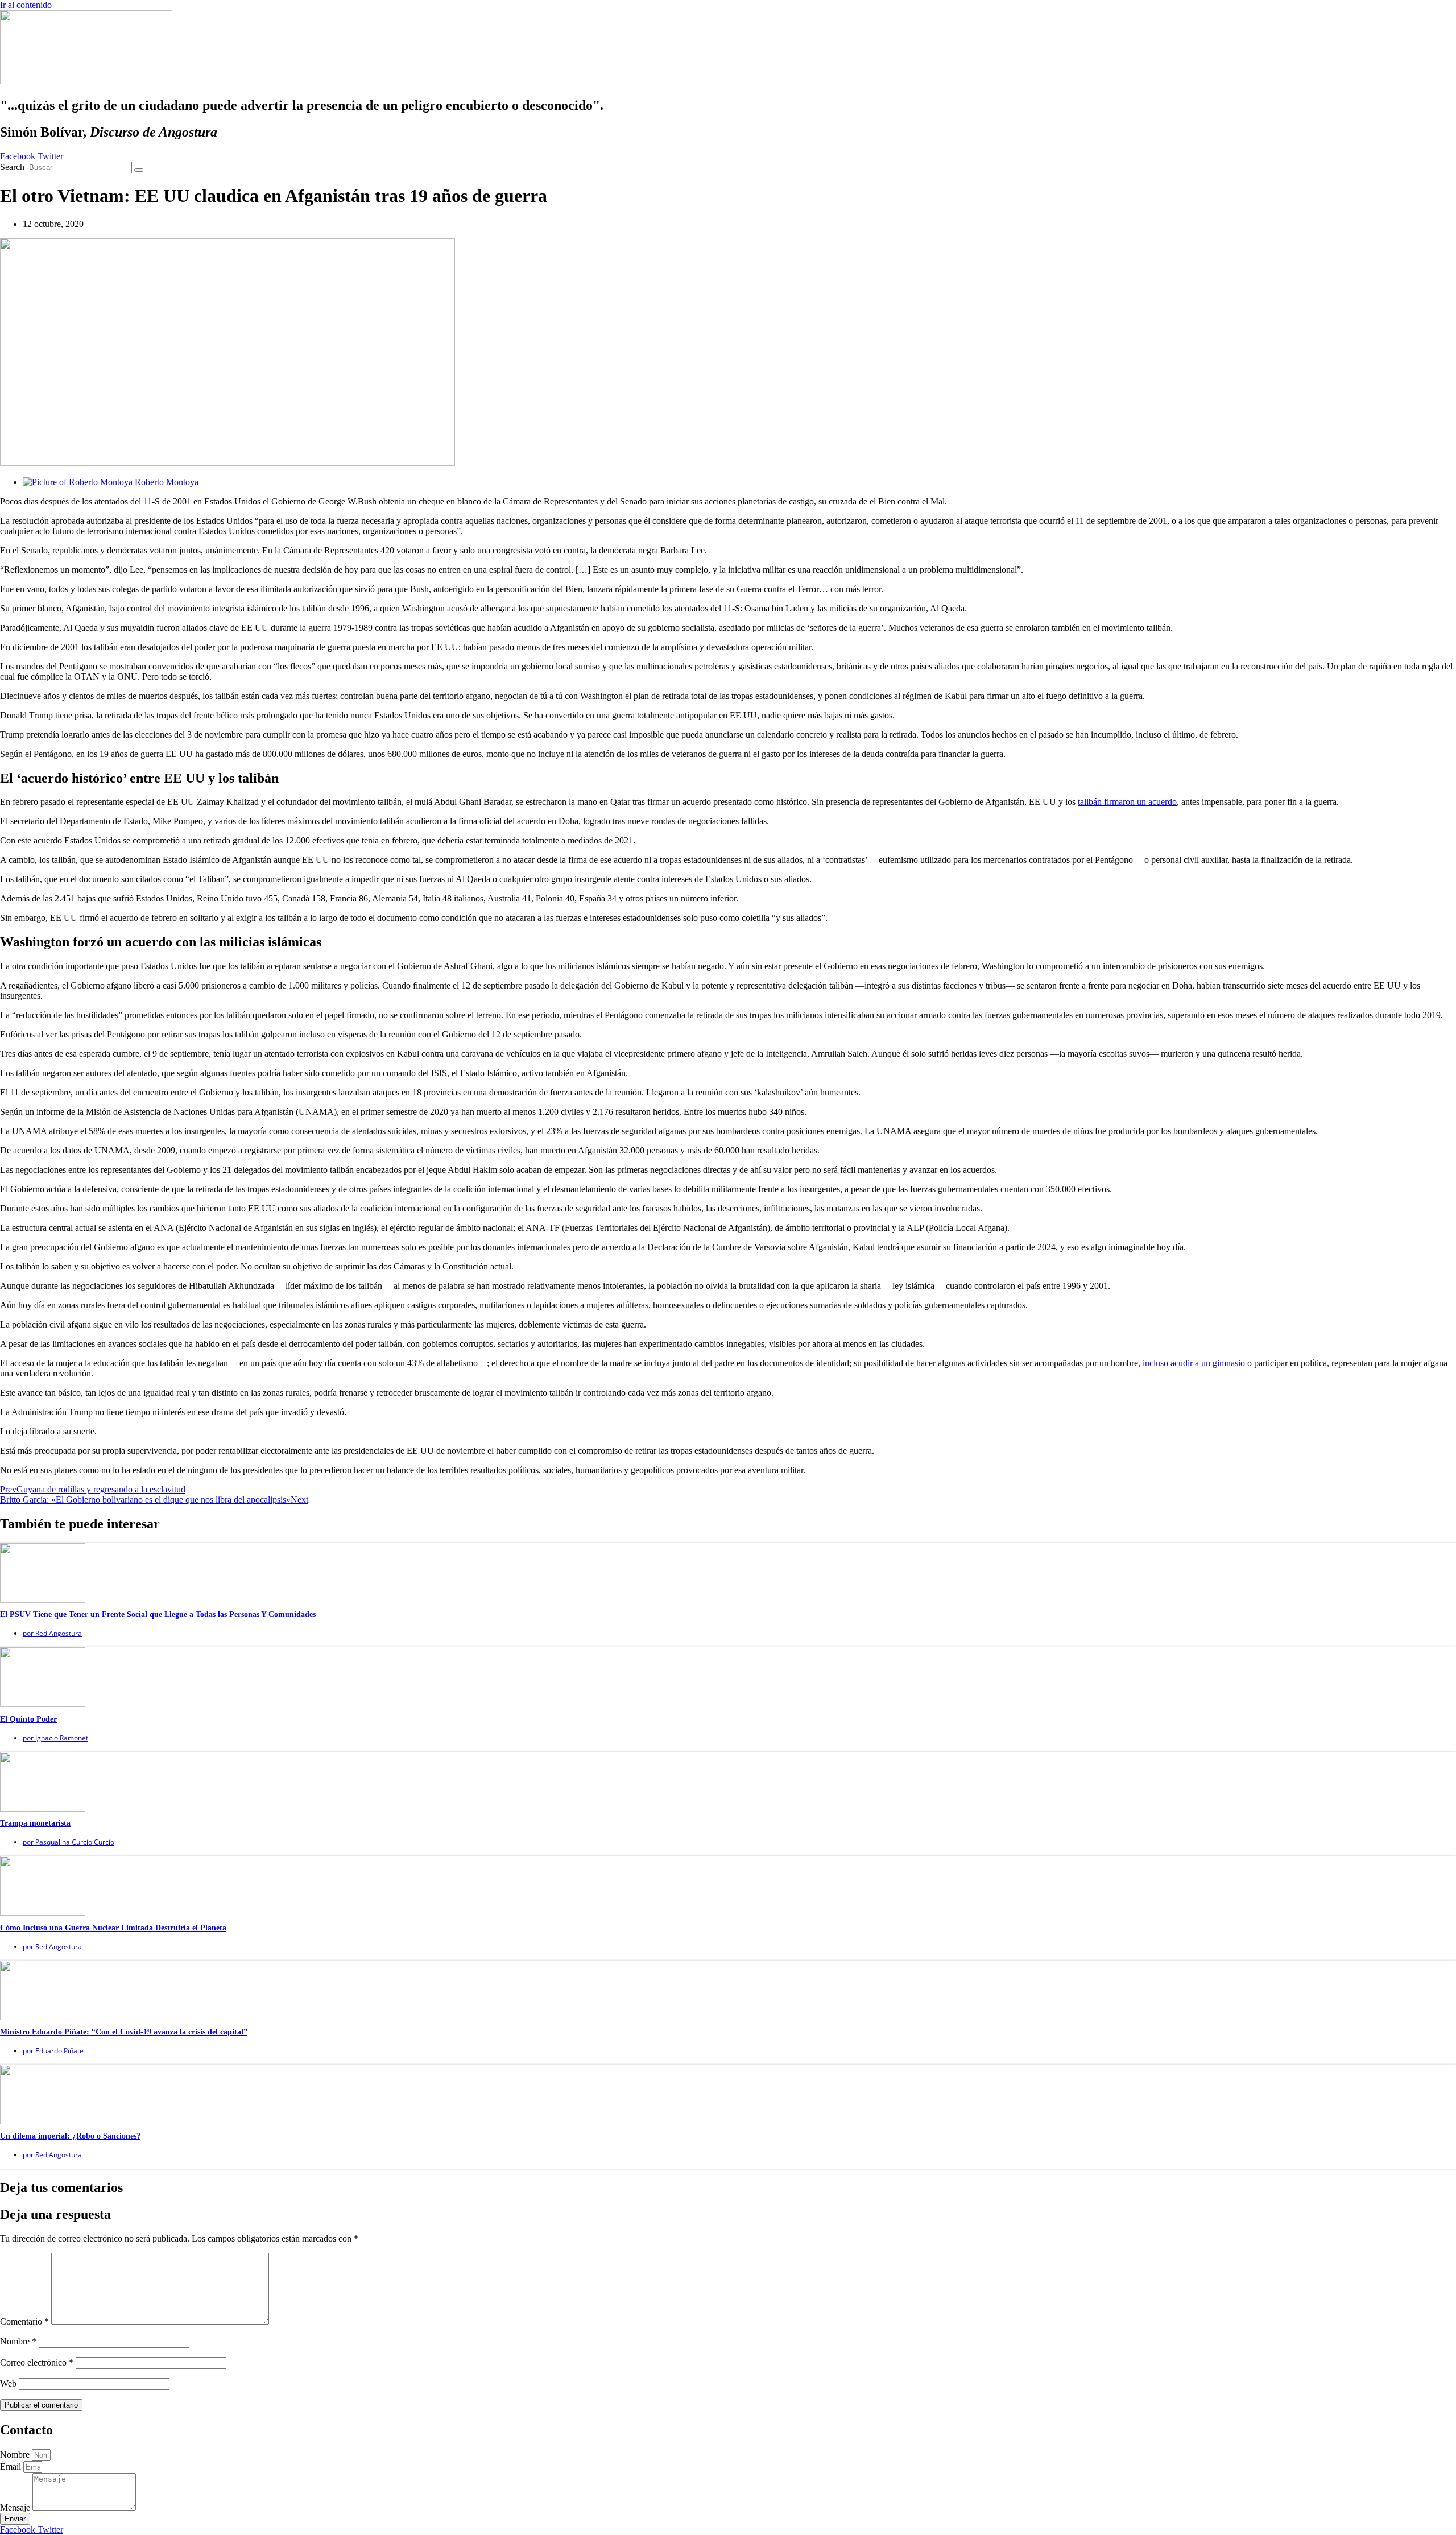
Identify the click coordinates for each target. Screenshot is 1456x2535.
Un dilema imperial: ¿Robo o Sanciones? (70, 2136)
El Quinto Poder (28, 1719)
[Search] (139, 170)
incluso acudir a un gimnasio (1194, 1363)
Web (8, 2383)
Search (12, 167)
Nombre (18, 2341)
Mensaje (16, 2507)
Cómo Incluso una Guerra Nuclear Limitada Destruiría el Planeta (113, 1928)
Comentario (24, 2321)
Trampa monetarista (35, 1823)
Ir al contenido (26, 5)
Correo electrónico (37, 2362)
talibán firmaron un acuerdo (1127, 802)
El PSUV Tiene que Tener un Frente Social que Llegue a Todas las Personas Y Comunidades (158, 1614)
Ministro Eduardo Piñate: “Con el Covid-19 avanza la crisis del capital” (124, 2032)
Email (12, 2466)
